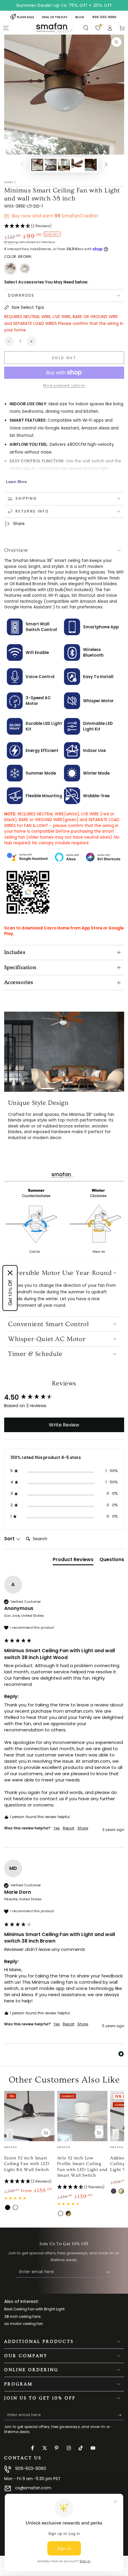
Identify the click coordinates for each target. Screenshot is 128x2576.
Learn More (16, 482)
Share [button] (83, 1811)
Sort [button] (10, 1521)
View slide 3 (80, 1086)
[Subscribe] (109, 2255)
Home (9, 182)
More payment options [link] (64, 386)
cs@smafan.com (33, 2471)
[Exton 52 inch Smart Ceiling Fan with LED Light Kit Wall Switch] (29, 2099)
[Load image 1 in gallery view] (37, 165)
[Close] (10, 1273)
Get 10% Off (10, 1293)
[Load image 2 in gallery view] (51, 165)
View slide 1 (48, 1086)
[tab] (73, 1543)
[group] (64, 1380)
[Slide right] (106, 165)
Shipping (11, 242)
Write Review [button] (64, 1407)
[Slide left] (22, 165)
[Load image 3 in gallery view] (64, 165)
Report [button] (69, 1811)
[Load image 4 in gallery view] (77, 165)
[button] (86, 28)
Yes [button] (57, 1811)
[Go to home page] (54, 28)
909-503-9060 (31, 2451)
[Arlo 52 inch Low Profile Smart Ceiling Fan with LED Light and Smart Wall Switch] (82, 2099)
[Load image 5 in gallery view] (91, 165)
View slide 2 (64, 1086)
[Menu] (6, 28)
